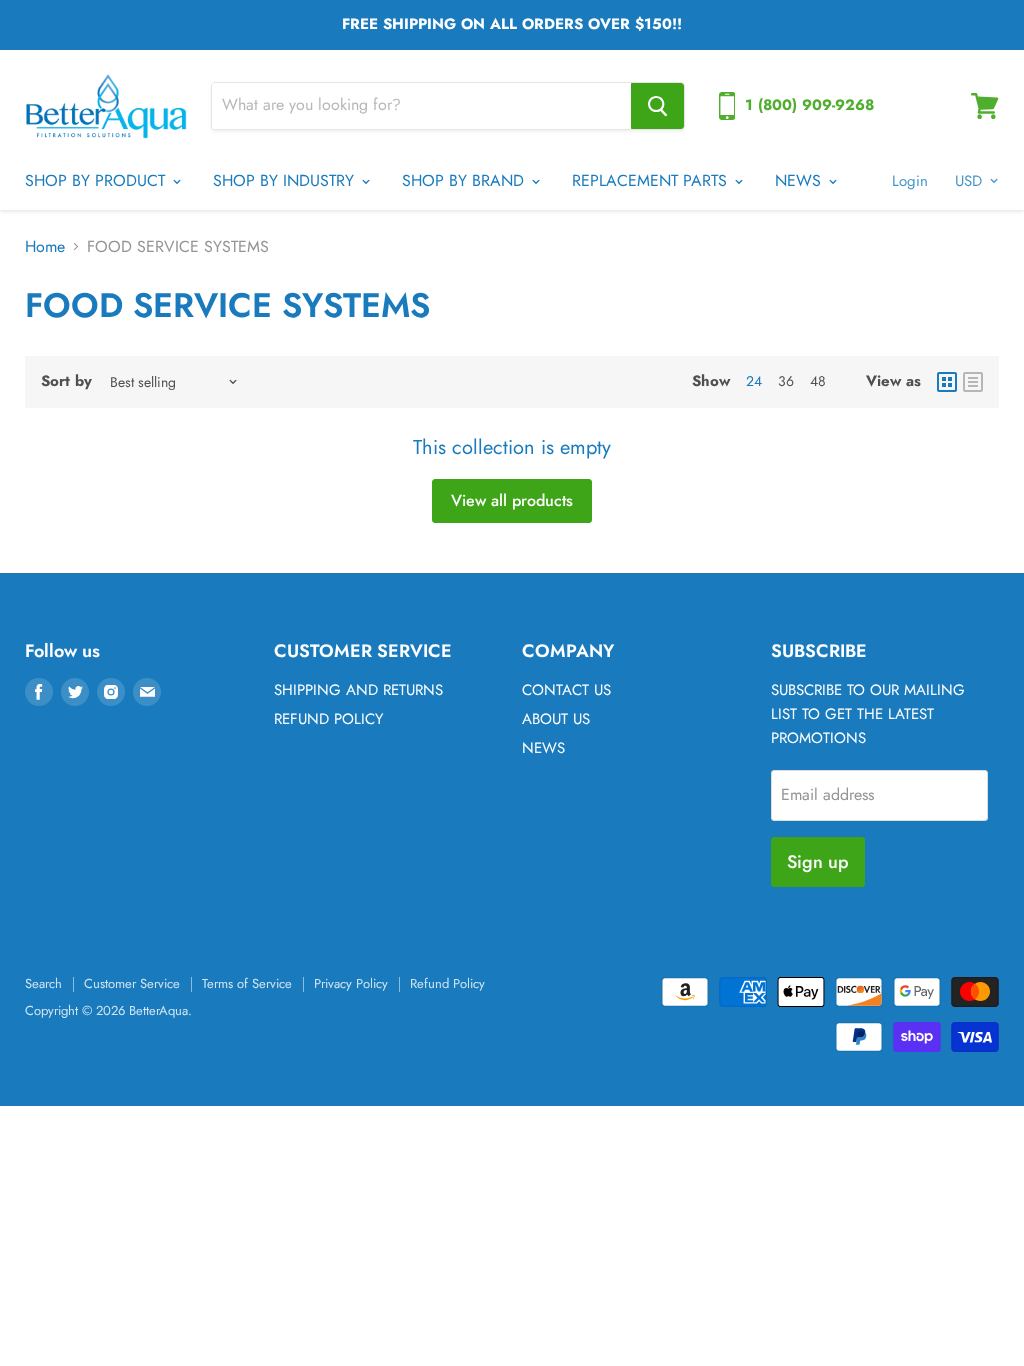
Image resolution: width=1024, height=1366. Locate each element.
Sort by (66, 381)
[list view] (973, 382)
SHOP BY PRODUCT (97, 180)
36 (786, 381)
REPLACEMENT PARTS (652, 180)
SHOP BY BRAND (465, 180)
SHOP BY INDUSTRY (286, 180)
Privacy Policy (351, 983)
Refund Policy (447, 983)
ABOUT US (556, 719)
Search (43, 983)
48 (818, 381)
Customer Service (132, 983)
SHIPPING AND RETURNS (358, 690)
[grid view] (947, 382)
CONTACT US (566, 690)
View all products (512, 500)
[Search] (657, 106)
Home (45, 247)
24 (754, 381)
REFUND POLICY (328, 719)
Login (910, 181)
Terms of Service (247, 983)
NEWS (800, 180)
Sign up (818, 862)
